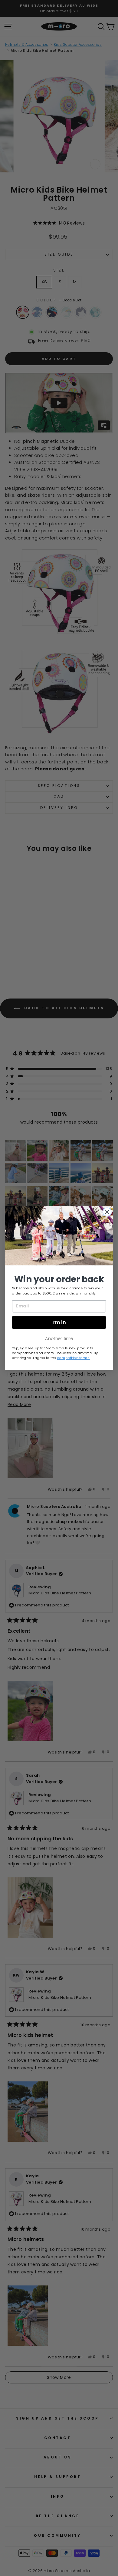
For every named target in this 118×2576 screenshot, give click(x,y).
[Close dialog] (107, 1212)
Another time (59, 1338)
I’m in (59, 1322)
